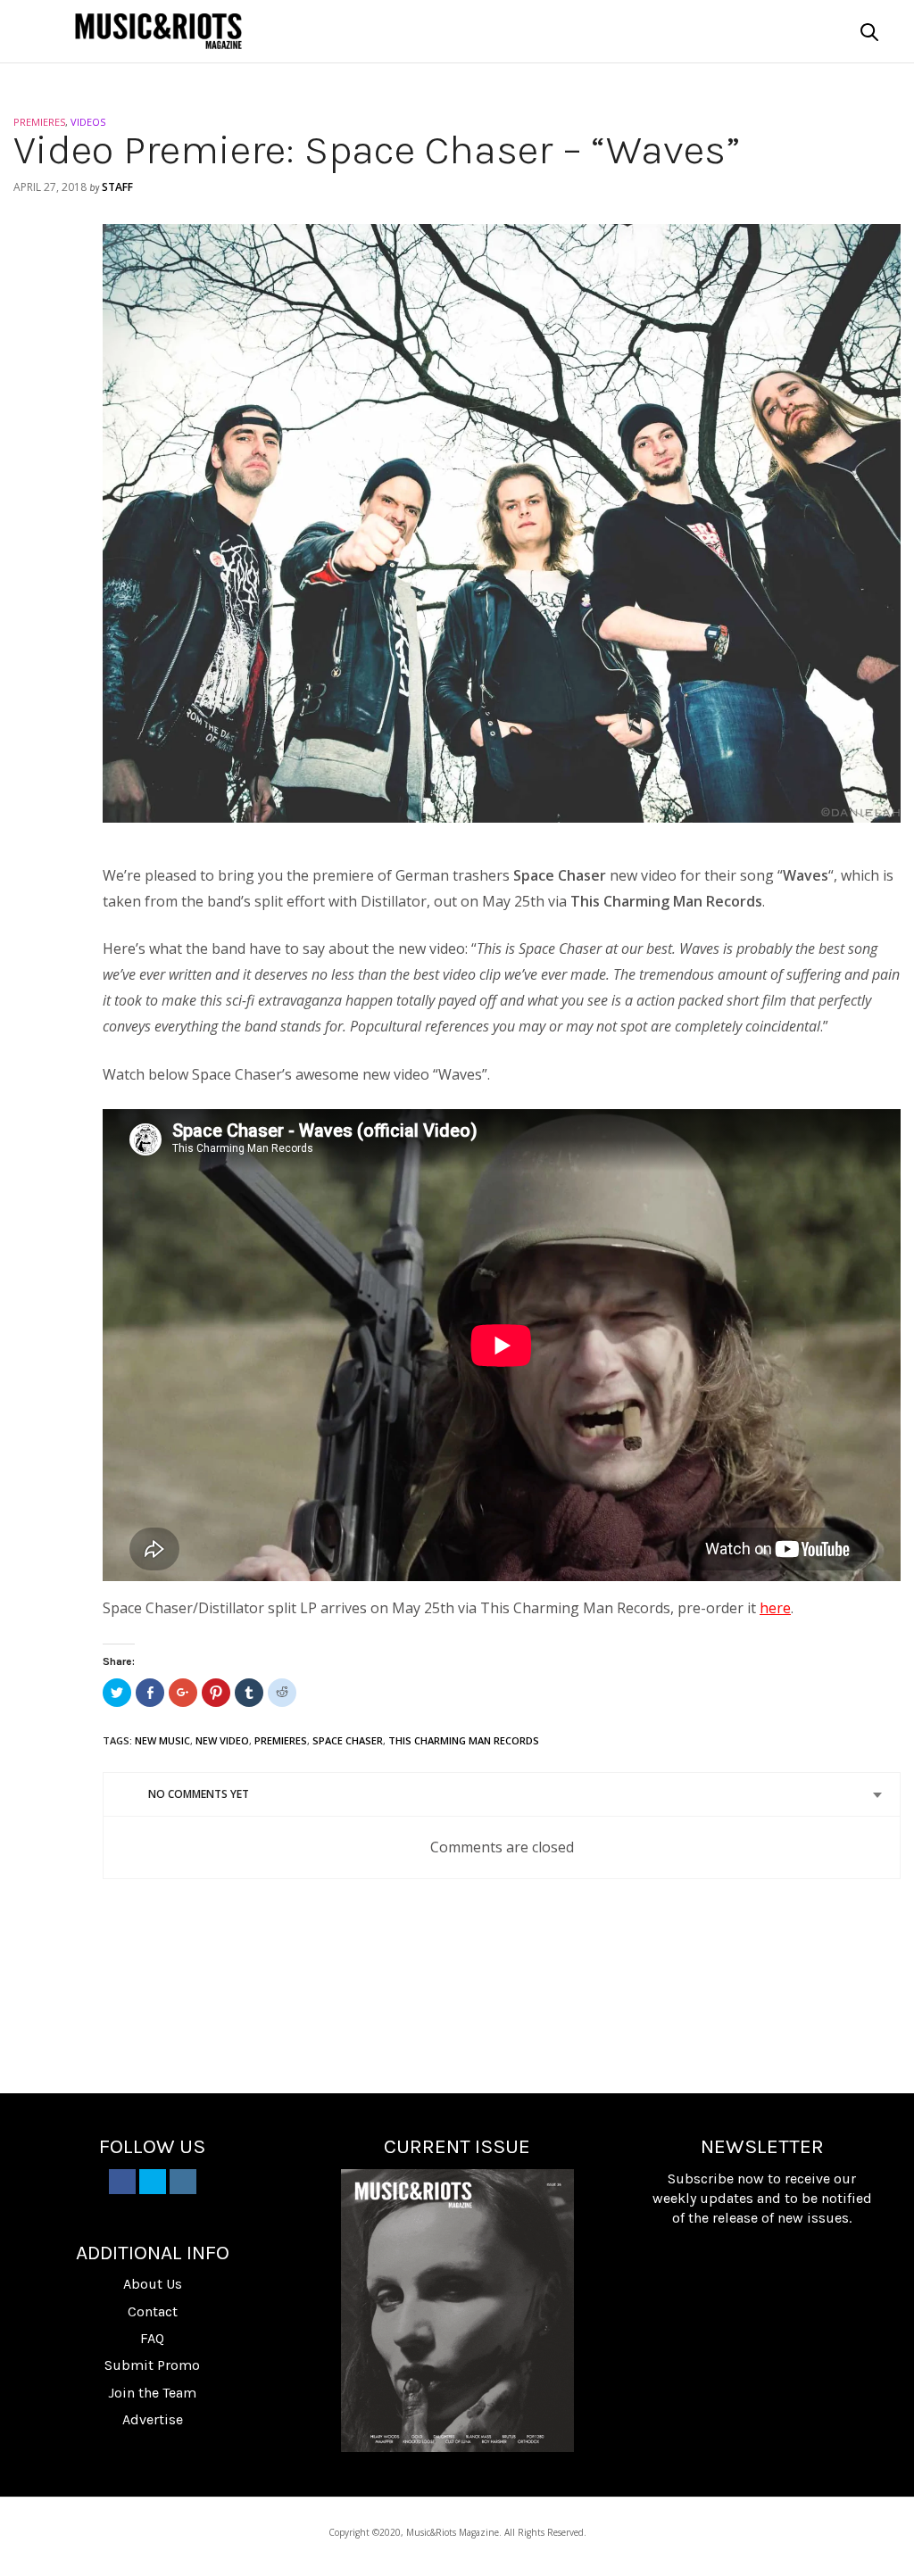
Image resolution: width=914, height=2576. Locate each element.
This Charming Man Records (464, 1740)
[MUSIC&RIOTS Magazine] (158, 31)
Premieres (281, 1740)
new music (162, 1740)
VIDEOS (88, 122)
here (775, 1608)
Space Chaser (348, 1740)
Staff (117, 187)
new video (222, 1740)
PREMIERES (39, 122)
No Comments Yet (199, 1794)
